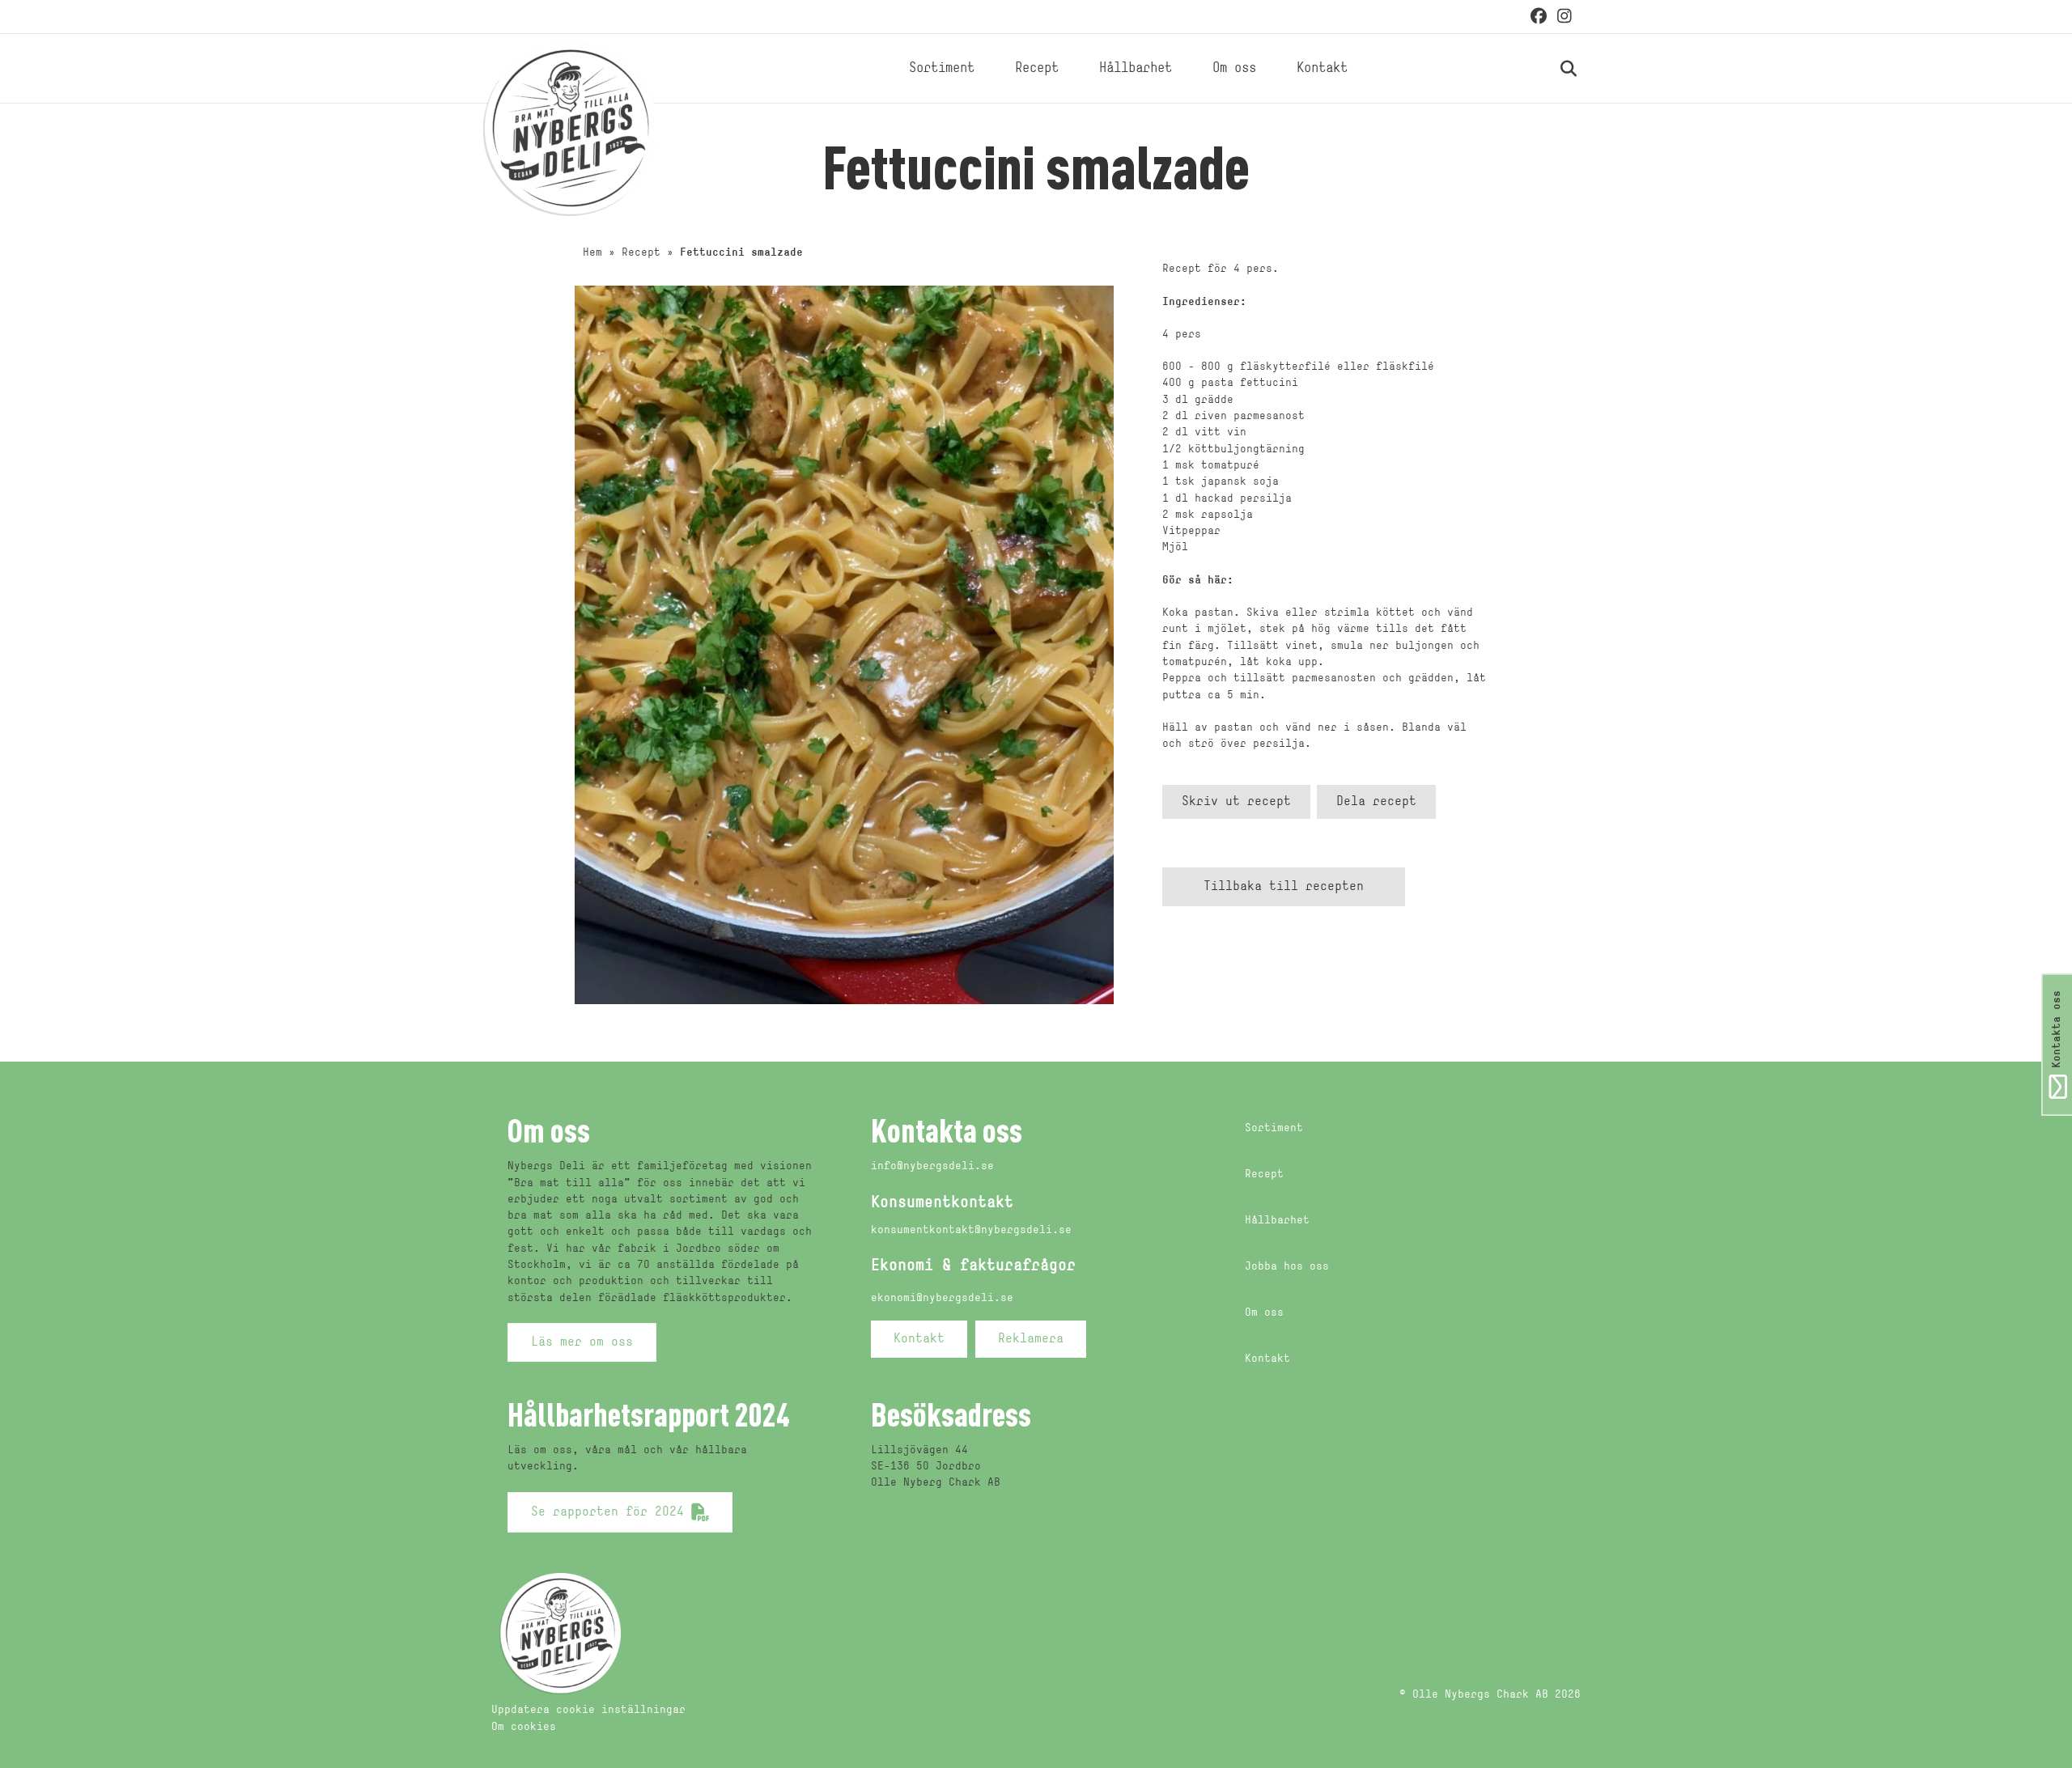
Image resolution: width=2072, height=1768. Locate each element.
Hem (592, 253)
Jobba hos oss (1287, 1267)
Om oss (1234, 68)
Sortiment (942, 68)
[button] (1236, 802)
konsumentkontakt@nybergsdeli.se (971, 1230)
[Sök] (1550, 69)
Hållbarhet (1136, 68)
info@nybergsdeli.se (932, 1166)
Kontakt (1322, 68)
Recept (1037, 68)
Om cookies (524, 1727)
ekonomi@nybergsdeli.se (942, 1298)
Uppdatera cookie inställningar (588, 1710)
